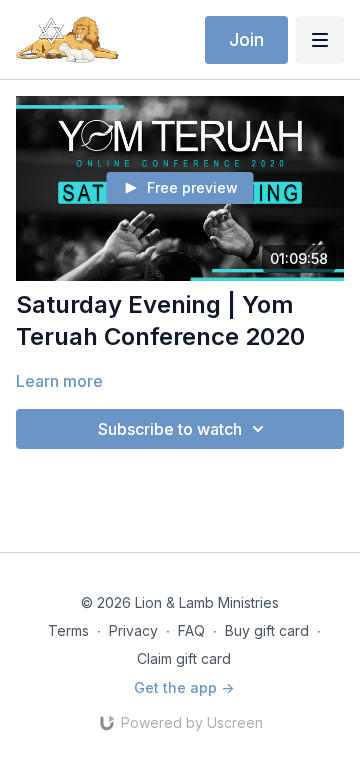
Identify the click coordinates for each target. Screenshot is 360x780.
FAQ (191, 630)
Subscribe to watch (170, 429)
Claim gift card (184, 658)
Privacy (133, 630)
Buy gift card (267, 630)
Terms (68, 630)
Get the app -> (184, 687)
